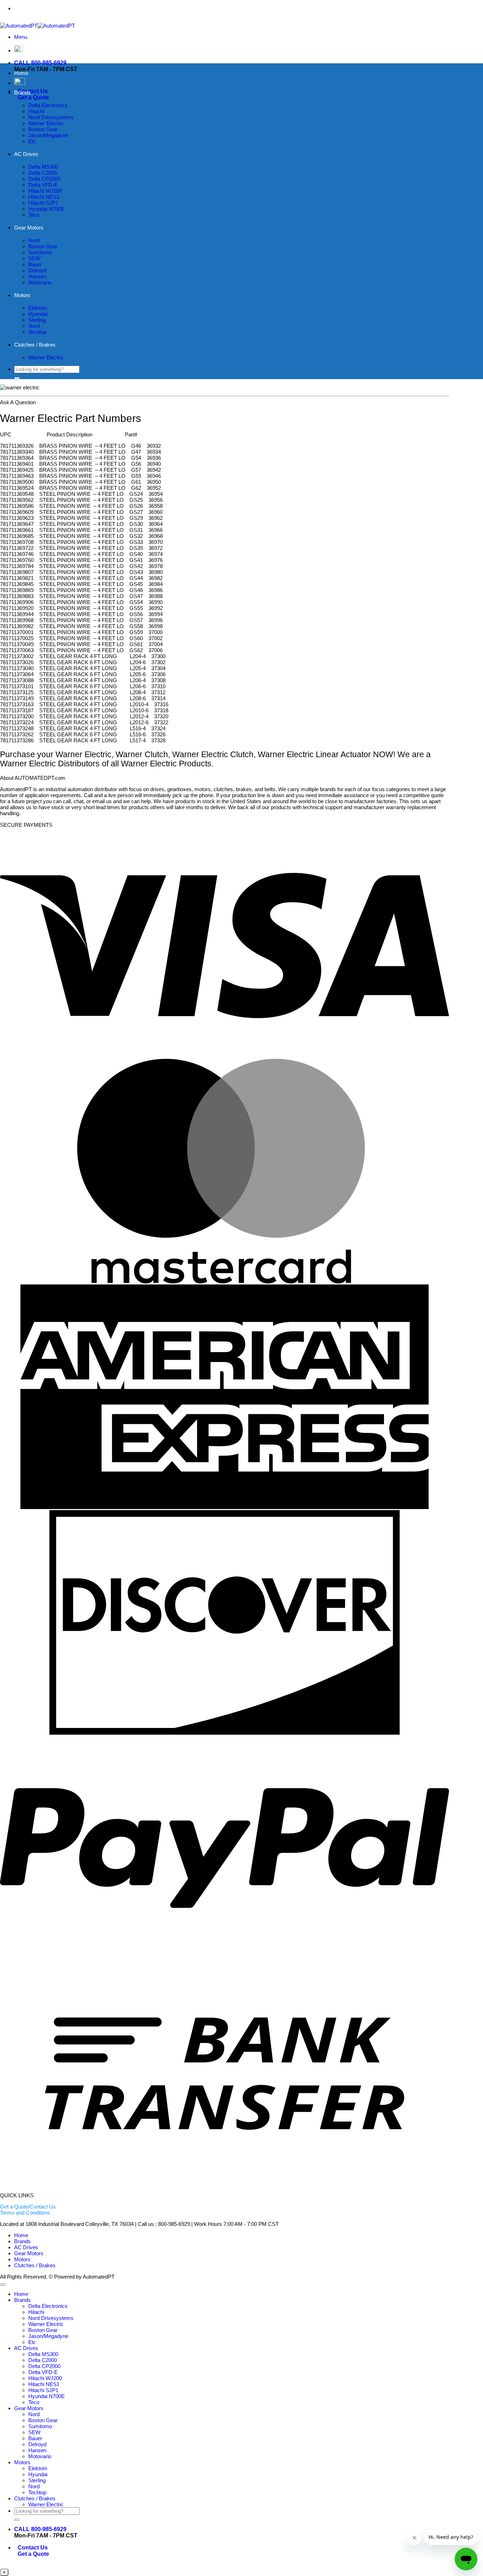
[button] (21, 37)
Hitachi (36, 111)
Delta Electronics (48, 105)
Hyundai (38, 314)
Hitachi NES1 (44, 197)
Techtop (37, 332)
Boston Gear (43, 129)
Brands (22, 92)
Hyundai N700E (46, 209)
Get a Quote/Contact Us (28, 2207)
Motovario (40, 282)
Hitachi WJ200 (45, 191)
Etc (32, 141)
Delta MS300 (43, 167)
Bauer (35, 264)
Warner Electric (46, 123)
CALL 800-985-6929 (40, 63)
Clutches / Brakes (35, 345)
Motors (22, 295)
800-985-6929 (239, 8)
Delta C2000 (43, 173)
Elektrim (38, 308)
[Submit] (17, 378)
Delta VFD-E (43, 185)
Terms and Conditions (25, 2213)
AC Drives (26, 154)
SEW (34, 258)
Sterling (37, 320)
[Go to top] (3, 2285)
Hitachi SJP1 (43, 203)
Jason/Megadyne (48, 135)
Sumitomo (40, 252)
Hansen (37, 276)
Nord (34, 240)
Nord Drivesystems (51, 117)
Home (21, 73)
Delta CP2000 (44, 179)
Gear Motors (29, 228)
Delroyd (37, 270)
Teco (34, 215)
